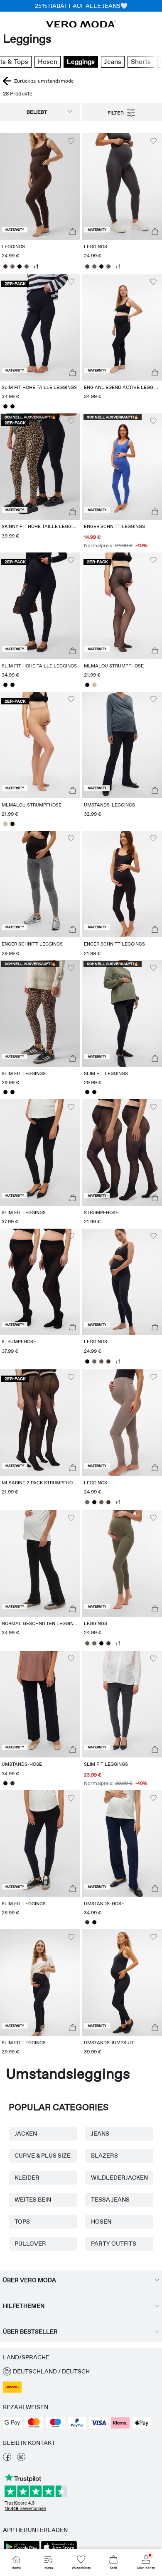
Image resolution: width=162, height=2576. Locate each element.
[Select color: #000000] (19, 266)
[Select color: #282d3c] (12, 1783)
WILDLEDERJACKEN (119, 2178)
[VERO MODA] (81, 25)
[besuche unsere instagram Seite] (21, 2459)
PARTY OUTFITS (114, 2244)
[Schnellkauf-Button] (73, 232)
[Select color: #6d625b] (12, 266)
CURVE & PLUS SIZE (43, 2156)
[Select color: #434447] (87, 266)
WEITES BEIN (33, 2200)
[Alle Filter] (122, 112)
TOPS (22, 2222)
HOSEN (101, 2222)
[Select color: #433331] (5, 266)
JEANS (100, 2134)
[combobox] (40, 112)
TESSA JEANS (110, 2200)
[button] (40, 187)
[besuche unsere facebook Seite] (7, 2459)
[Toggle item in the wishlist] (71, 141)
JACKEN (26, 2134)
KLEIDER (27, 2178)
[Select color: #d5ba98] (94, 685)
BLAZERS (104, 2156)
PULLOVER (30, 2244)
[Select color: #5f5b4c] (26, 266)
